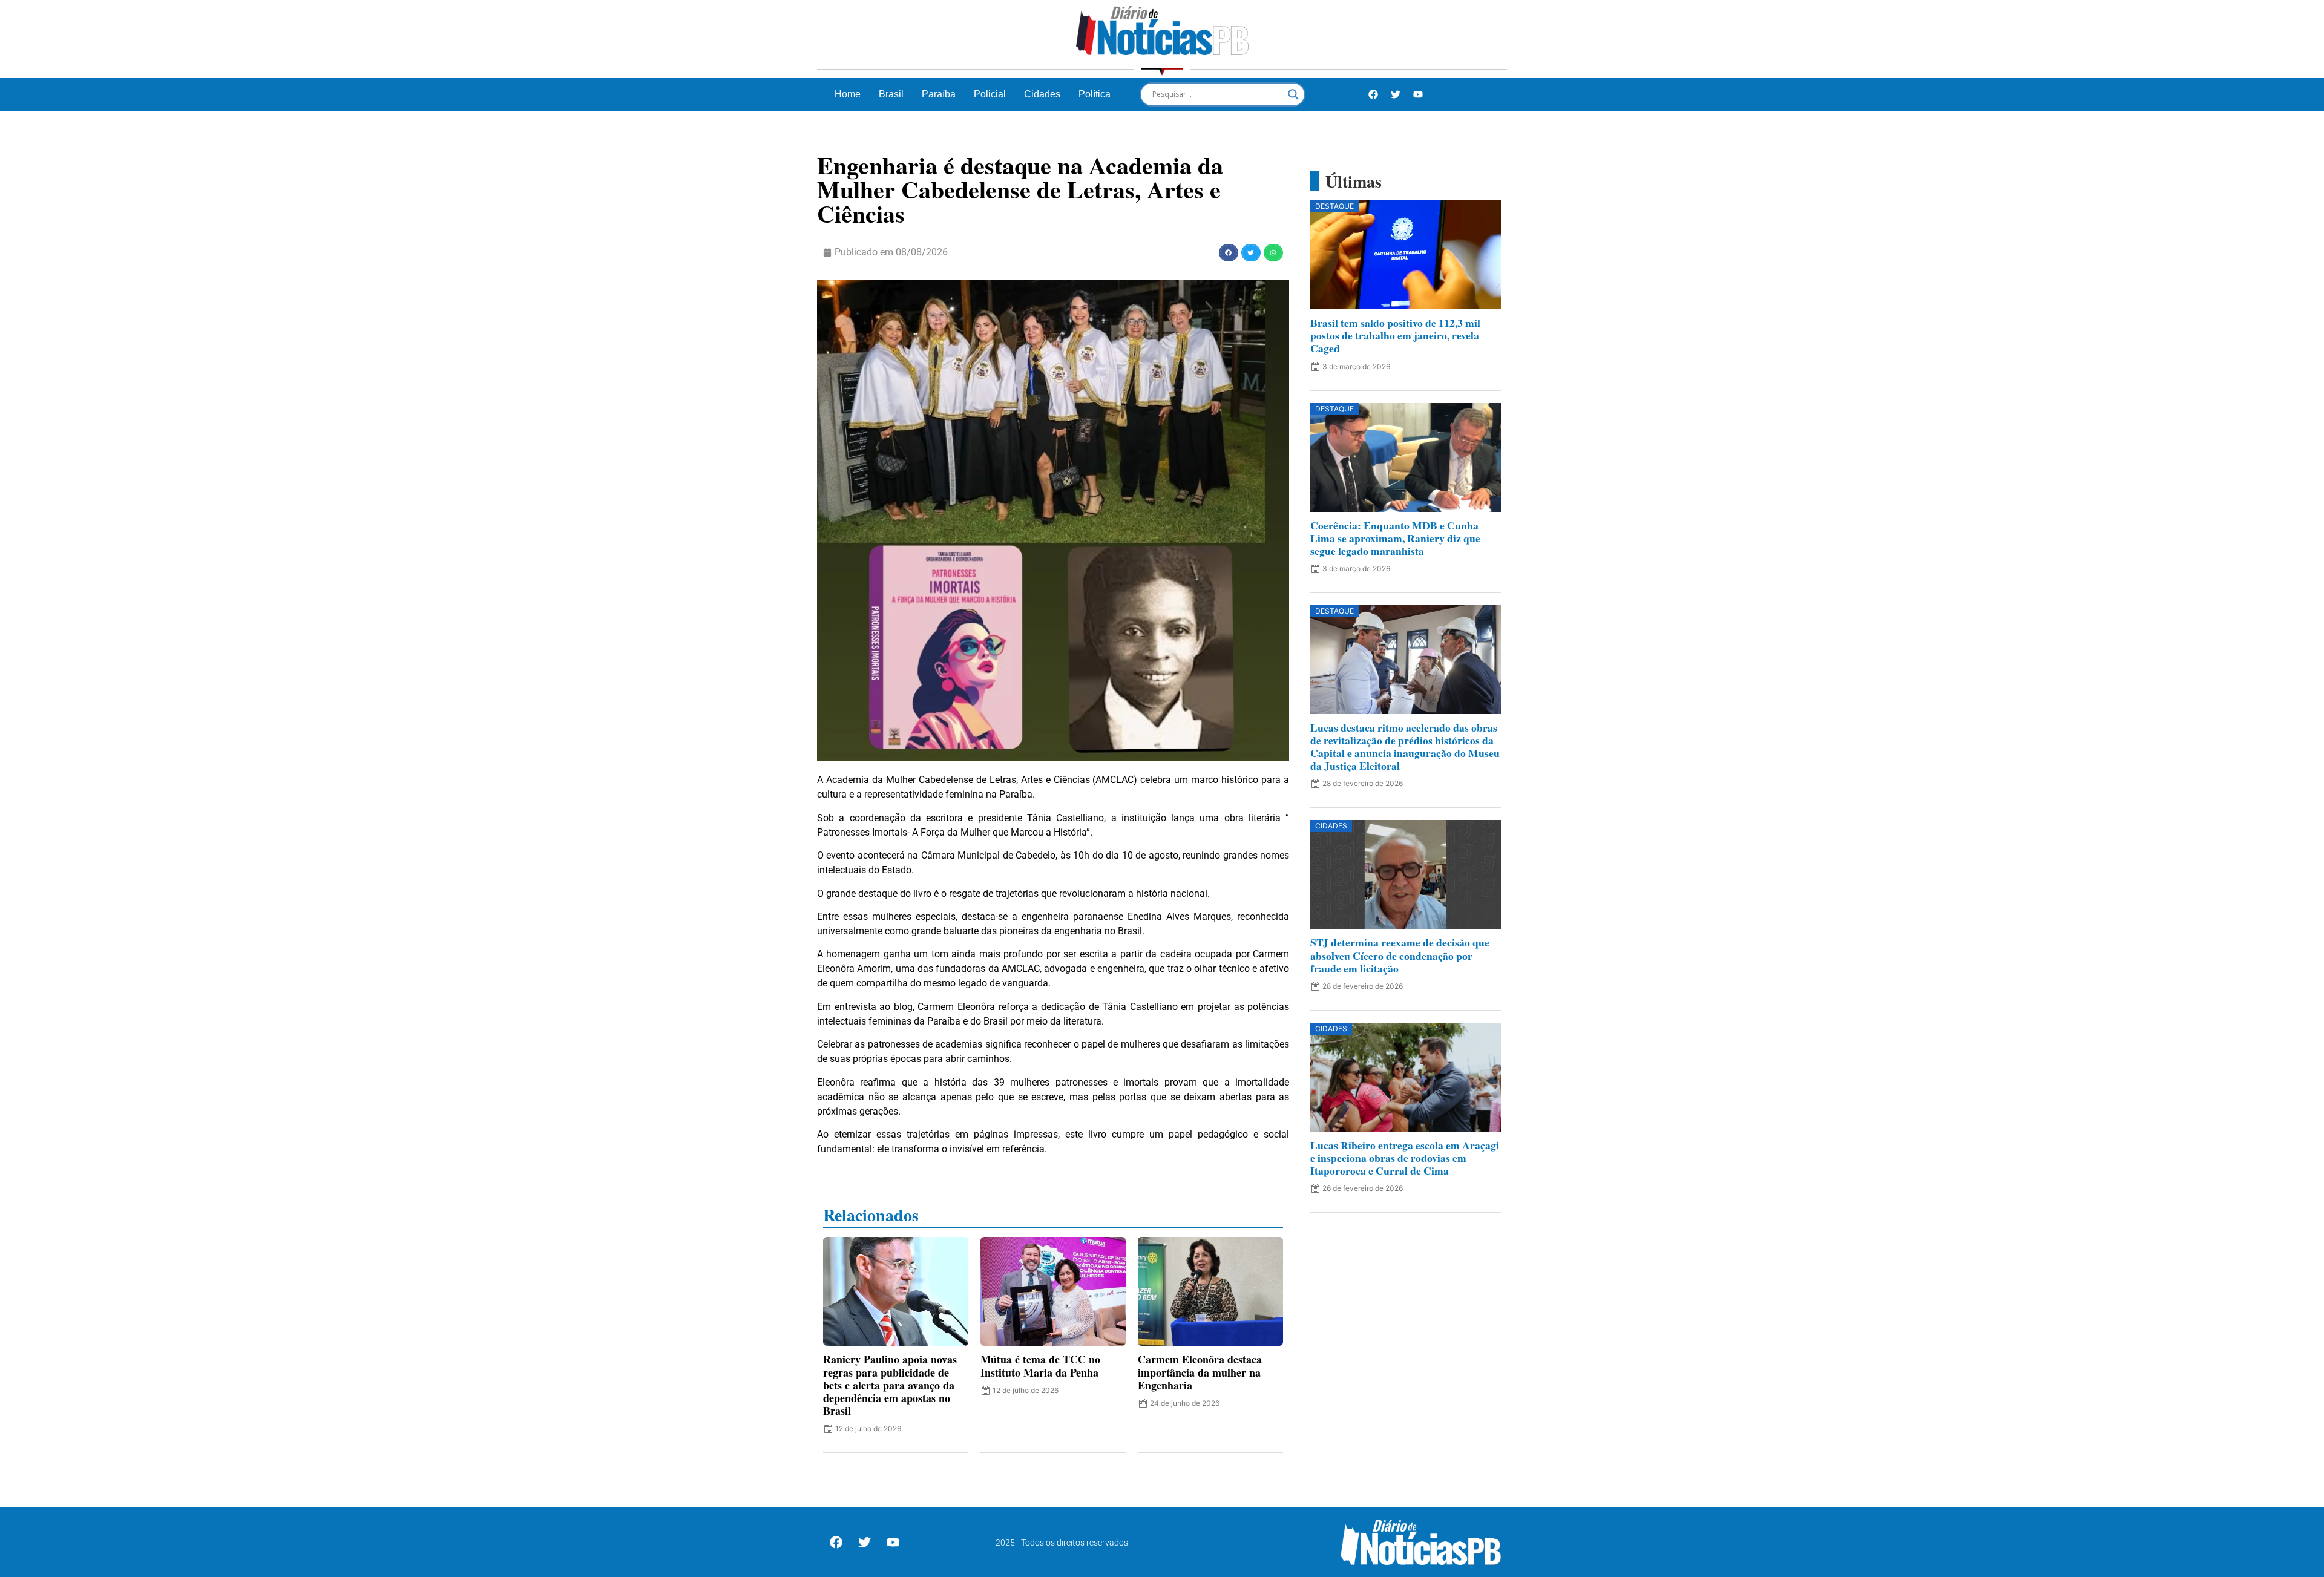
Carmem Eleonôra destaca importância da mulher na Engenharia (1200, 1372)
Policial (990, 94)
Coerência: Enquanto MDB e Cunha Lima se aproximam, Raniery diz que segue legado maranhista (1395, 538)
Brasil (891, 94)
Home (848, 94)
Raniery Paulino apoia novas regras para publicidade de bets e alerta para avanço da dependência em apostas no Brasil (890, 1385)
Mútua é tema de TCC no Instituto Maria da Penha (1040, 1366)
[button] (1229, 253)
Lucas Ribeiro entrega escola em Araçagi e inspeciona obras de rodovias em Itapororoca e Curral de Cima (1405, 1158)
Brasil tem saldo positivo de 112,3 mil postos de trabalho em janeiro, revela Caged (1395, 335)
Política (1095, 94)
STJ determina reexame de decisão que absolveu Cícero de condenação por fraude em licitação (1400, 955)
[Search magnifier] (1293, 94)
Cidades (1042, 94)
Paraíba (939, 94)
